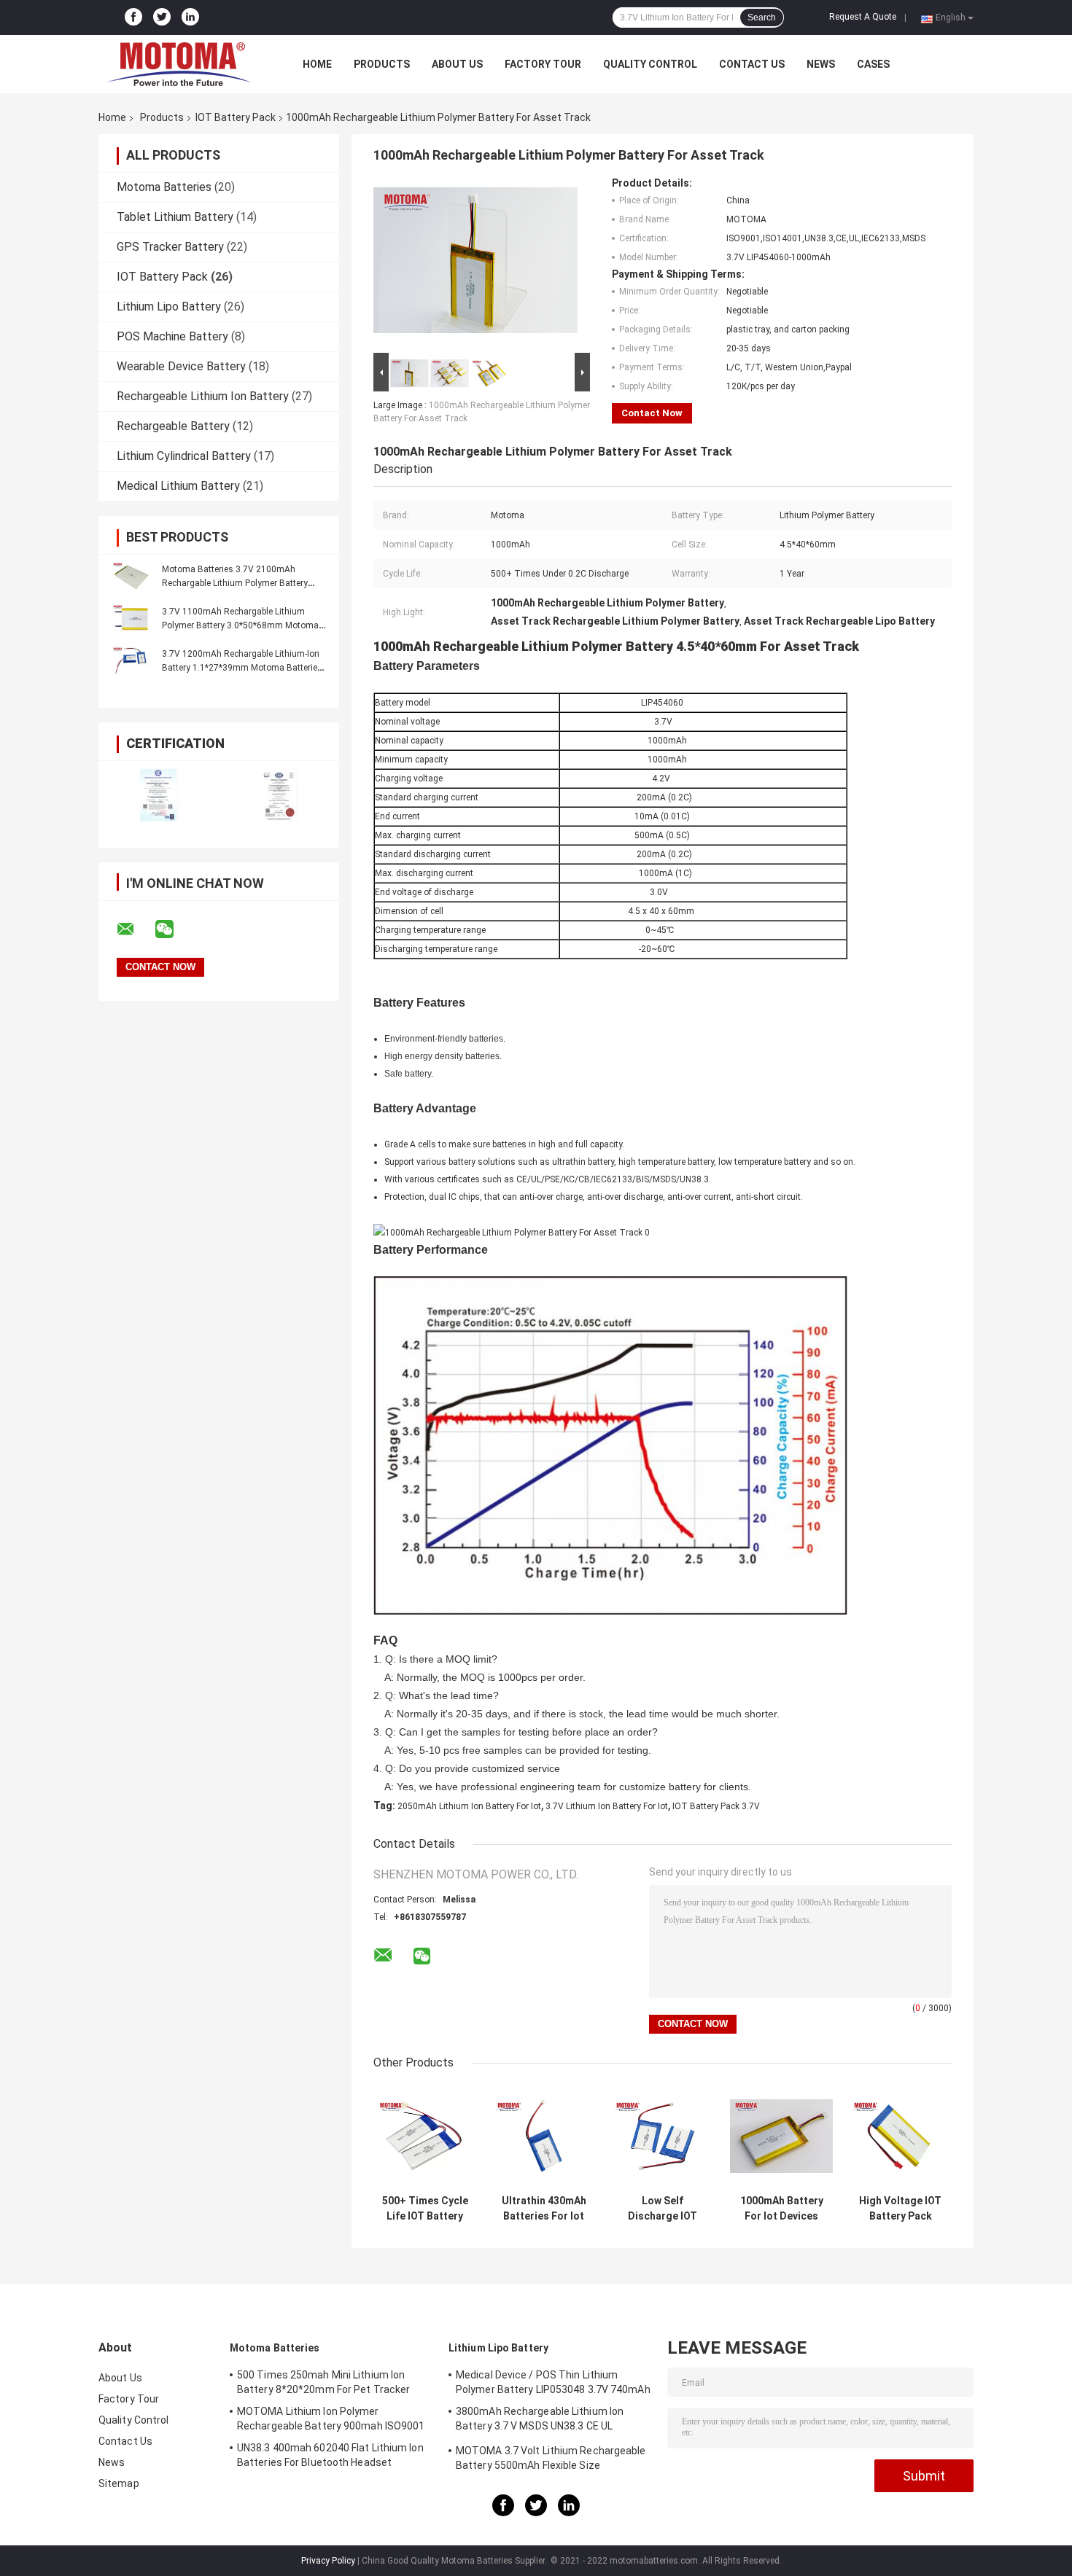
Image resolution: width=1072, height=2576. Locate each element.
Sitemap (119, 2483)
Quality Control (650, 64)
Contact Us (752, 64)
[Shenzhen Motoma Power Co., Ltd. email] (135, 929)
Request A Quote (863, 17)
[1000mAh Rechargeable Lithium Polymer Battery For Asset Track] (475, 263)
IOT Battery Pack (236, 117)
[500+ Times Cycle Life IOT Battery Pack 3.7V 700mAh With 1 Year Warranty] (425, 2136)
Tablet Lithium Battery (175, 217)
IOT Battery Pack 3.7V (716, 1806)
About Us (457, 64)
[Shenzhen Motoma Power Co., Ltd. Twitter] (162, 17)
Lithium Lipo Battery (169, 307)
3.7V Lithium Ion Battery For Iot (607, 1806)
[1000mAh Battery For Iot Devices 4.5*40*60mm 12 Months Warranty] (781, 2136)
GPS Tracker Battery (170, 247)
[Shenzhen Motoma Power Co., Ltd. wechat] (174, 929)
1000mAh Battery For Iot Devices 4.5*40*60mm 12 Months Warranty (781, 2209)
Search (762, 17)
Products (382, 64)
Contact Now (652, 413)
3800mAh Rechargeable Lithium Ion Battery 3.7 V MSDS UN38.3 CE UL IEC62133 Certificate (540, 2421)
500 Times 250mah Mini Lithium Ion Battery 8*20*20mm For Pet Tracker (323, 2382)
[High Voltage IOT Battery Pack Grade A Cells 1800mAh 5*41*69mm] (900, 2136)
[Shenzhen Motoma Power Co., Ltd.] (179, 64)
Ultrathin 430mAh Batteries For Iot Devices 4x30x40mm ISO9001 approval (544, 2209)
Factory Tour (543, 64)
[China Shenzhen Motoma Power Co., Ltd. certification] (159, 795)
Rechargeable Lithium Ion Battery (203, 396)
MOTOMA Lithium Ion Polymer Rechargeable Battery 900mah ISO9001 (331, 2419)
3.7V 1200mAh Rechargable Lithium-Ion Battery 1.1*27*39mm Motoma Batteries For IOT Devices (242, 668)
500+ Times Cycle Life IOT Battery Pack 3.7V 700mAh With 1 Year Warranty (425, 2209)
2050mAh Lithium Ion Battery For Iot (469, 1806)
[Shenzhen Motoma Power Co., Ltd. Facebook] (133, 17)
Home (317, 64)
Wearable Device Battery (181, 366)
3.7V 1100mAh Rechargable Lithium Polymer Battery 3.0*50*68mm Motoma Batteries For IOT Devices (240, 625)
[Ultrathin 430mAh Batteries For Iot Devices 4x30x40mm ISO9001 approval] (544, 2136)
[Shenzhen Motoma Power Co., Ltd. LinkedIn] (190, 17)
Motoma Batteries (164, 187)
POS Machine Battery (172, 336)
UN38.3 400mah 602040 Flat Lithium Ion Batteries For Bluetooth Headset (330, 2455)
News (821, 64)
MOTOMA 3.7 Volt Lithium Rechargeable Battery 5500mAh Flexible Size (551, 2458)
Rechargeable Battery (173, 426)
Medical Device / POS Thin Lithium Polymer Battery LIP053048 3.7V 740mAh (553, 2382)
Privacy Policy (328, 2561)
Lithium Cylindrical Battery (184, 456)
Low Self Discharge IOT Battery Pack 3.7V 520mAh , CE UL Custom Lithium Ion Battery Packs (663, 2209)
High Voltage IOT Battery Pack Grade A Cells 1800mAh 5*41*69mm (900, 2209)
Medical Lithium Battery (178, 486)
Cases (873, 64)
